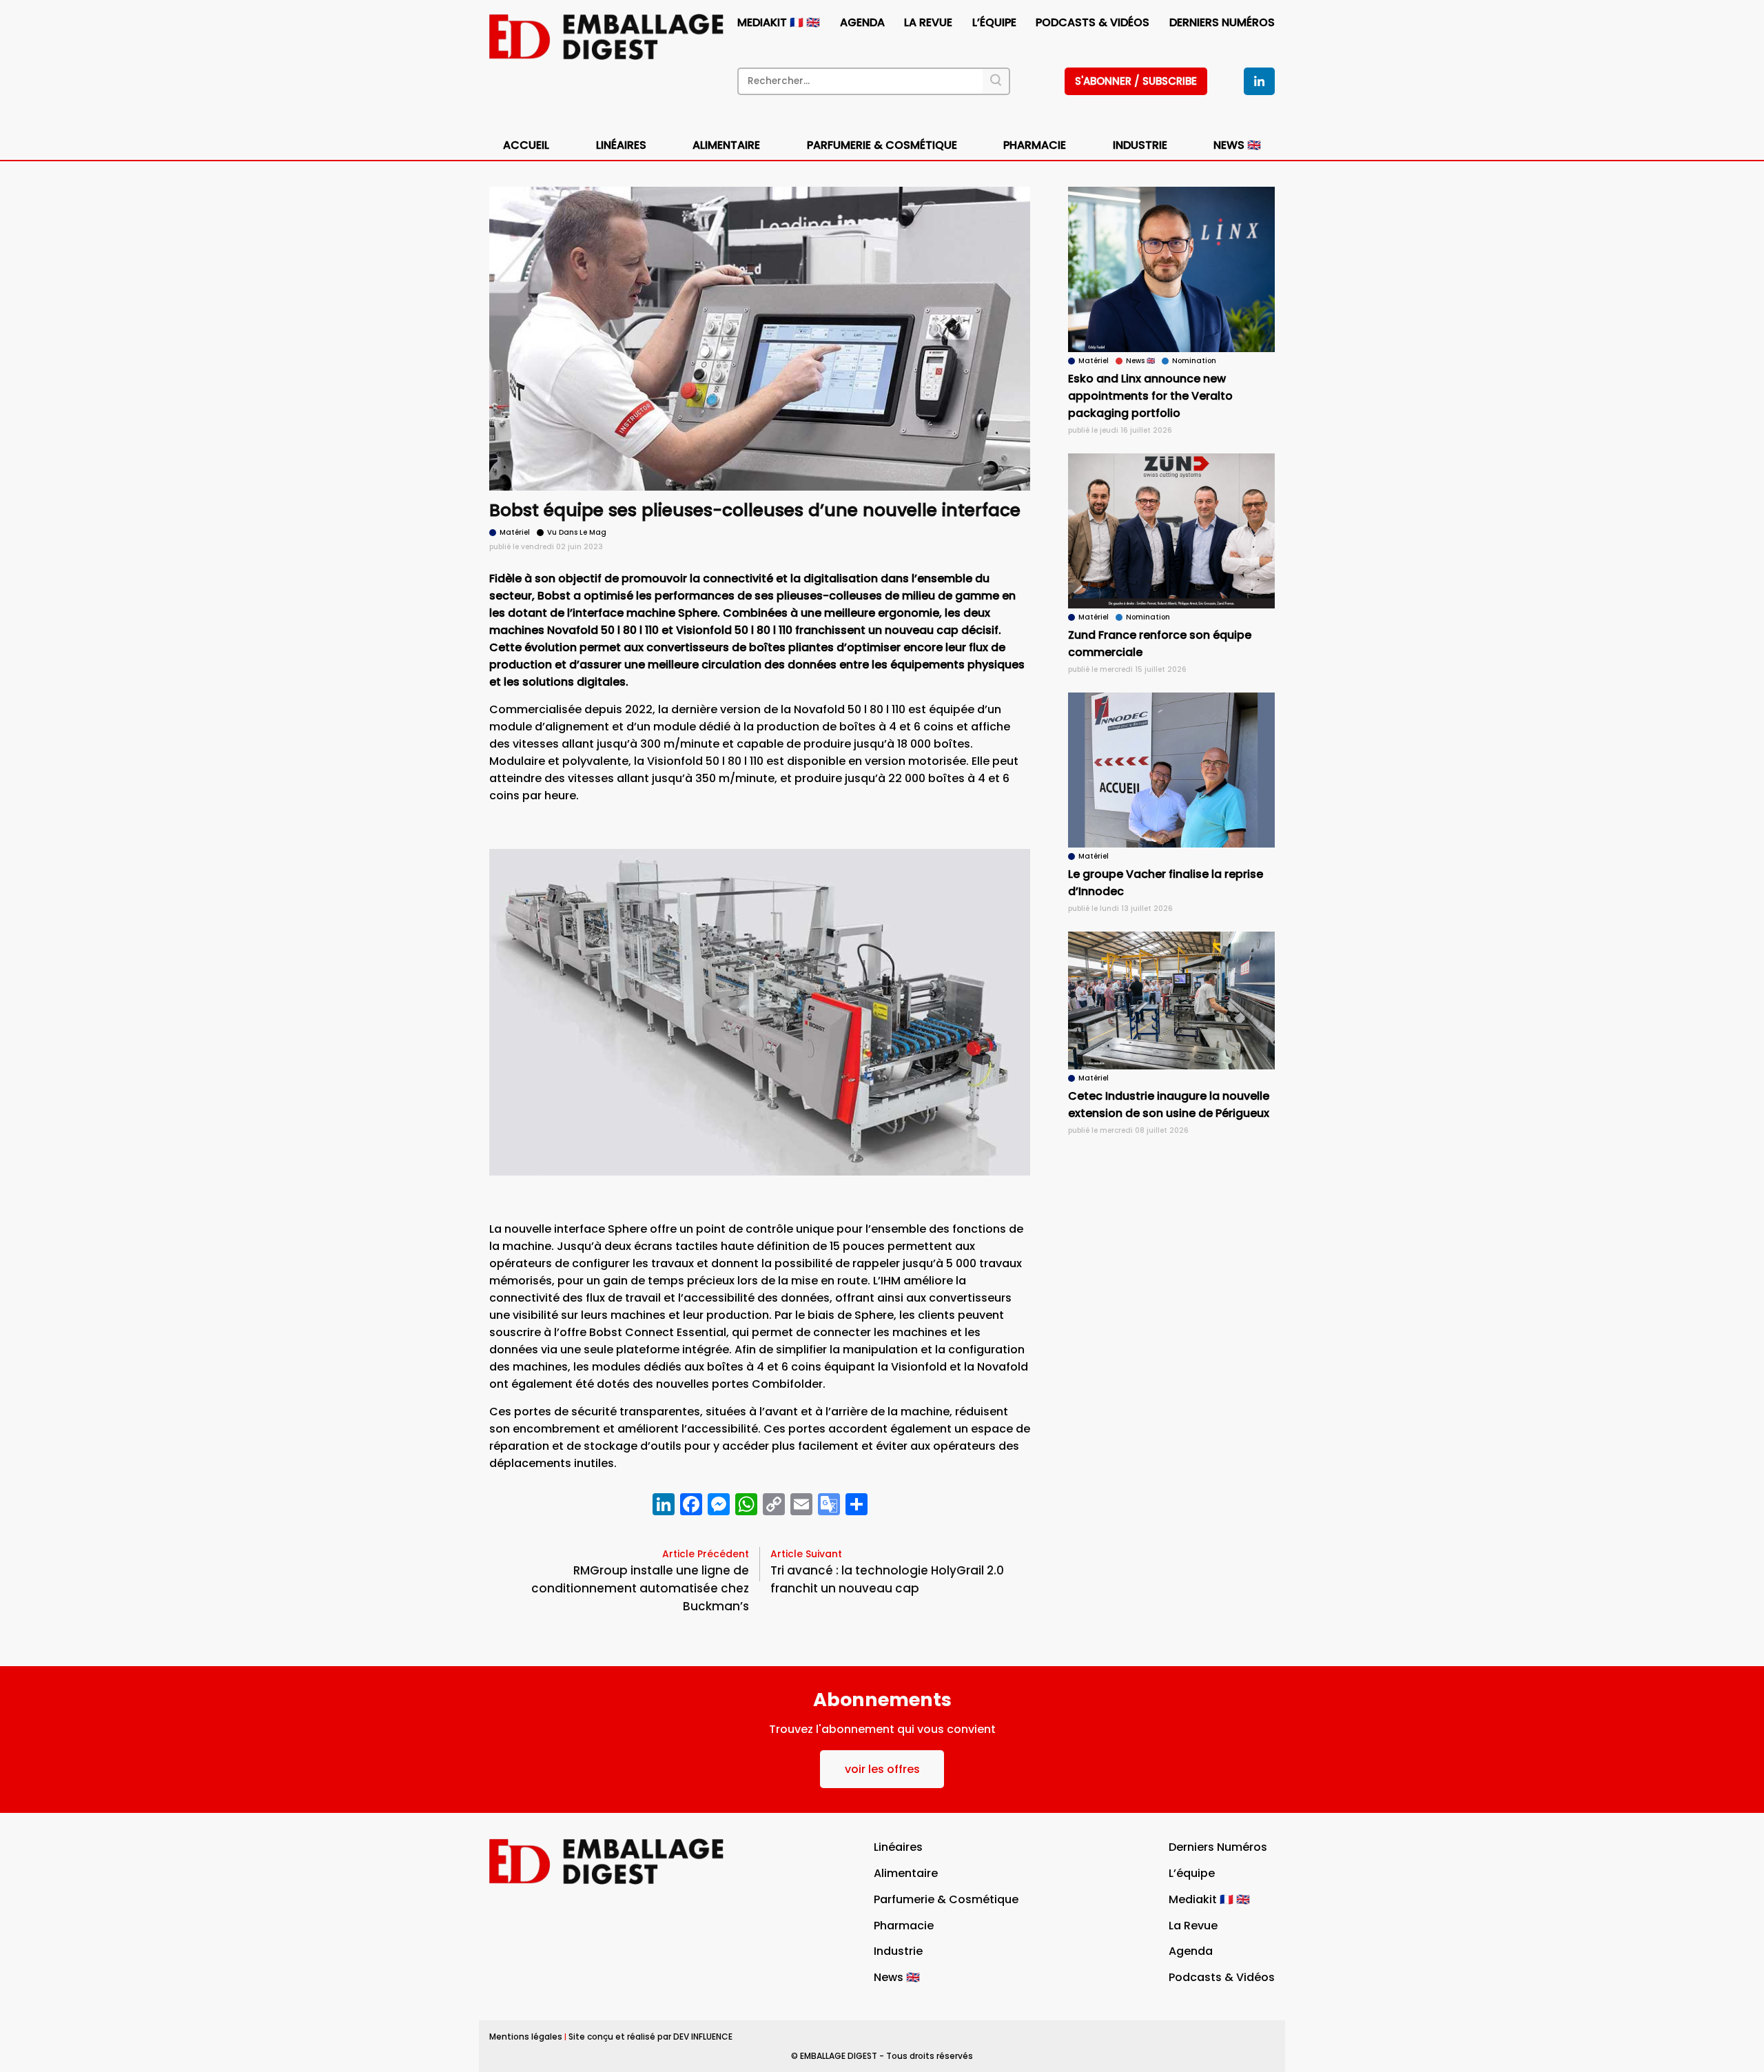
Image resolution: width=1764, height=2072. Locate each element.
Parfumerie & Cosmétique (882, 145)
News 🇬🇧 (1237, 145)
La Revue (928, 22)
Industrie (898, 1951)
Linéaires (621, 145)
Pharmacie (1035, 145)
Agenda (862, 22)
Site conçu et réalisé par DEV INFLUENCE (650, 2037)
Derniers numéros (1222, 22)
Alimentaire (726, 145)
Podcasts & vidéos (1093, 22)
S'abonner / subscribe (1136, 81)
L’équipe (994, 22)
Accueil (526, 145)
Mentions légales (526, 2037)
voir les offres (882, 1769)
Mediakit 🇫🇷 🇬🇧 (779, 22)
